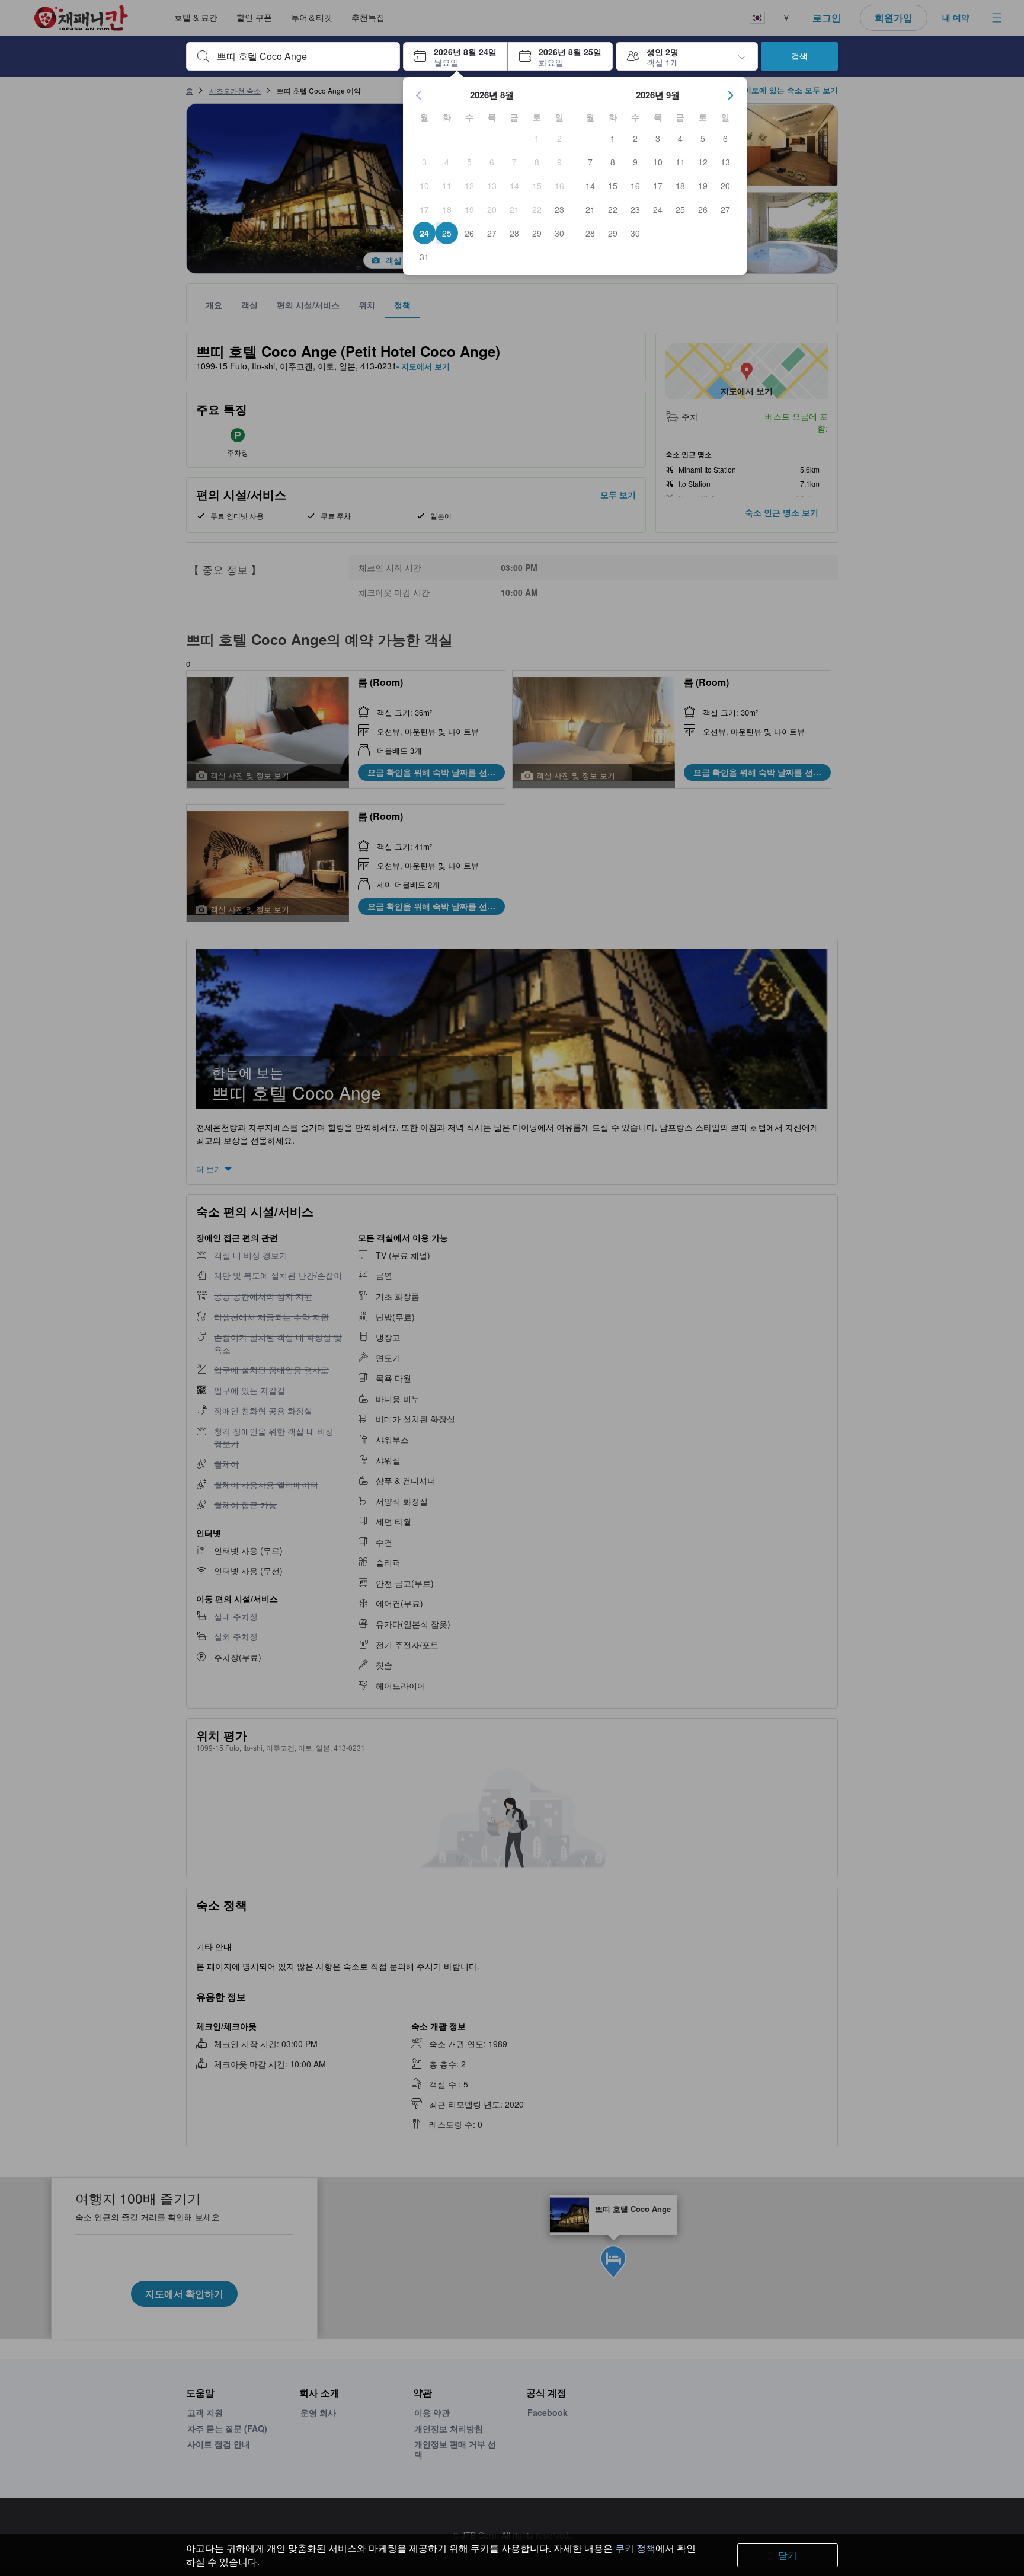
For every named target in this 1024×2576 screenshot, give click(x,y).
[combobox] (303, 56)
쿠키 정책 (635, 2548)
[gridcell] (537, 138)
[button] (455, 56)
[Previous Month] (419, 95)
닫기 (788, 2555)
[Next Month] (731, 95)
